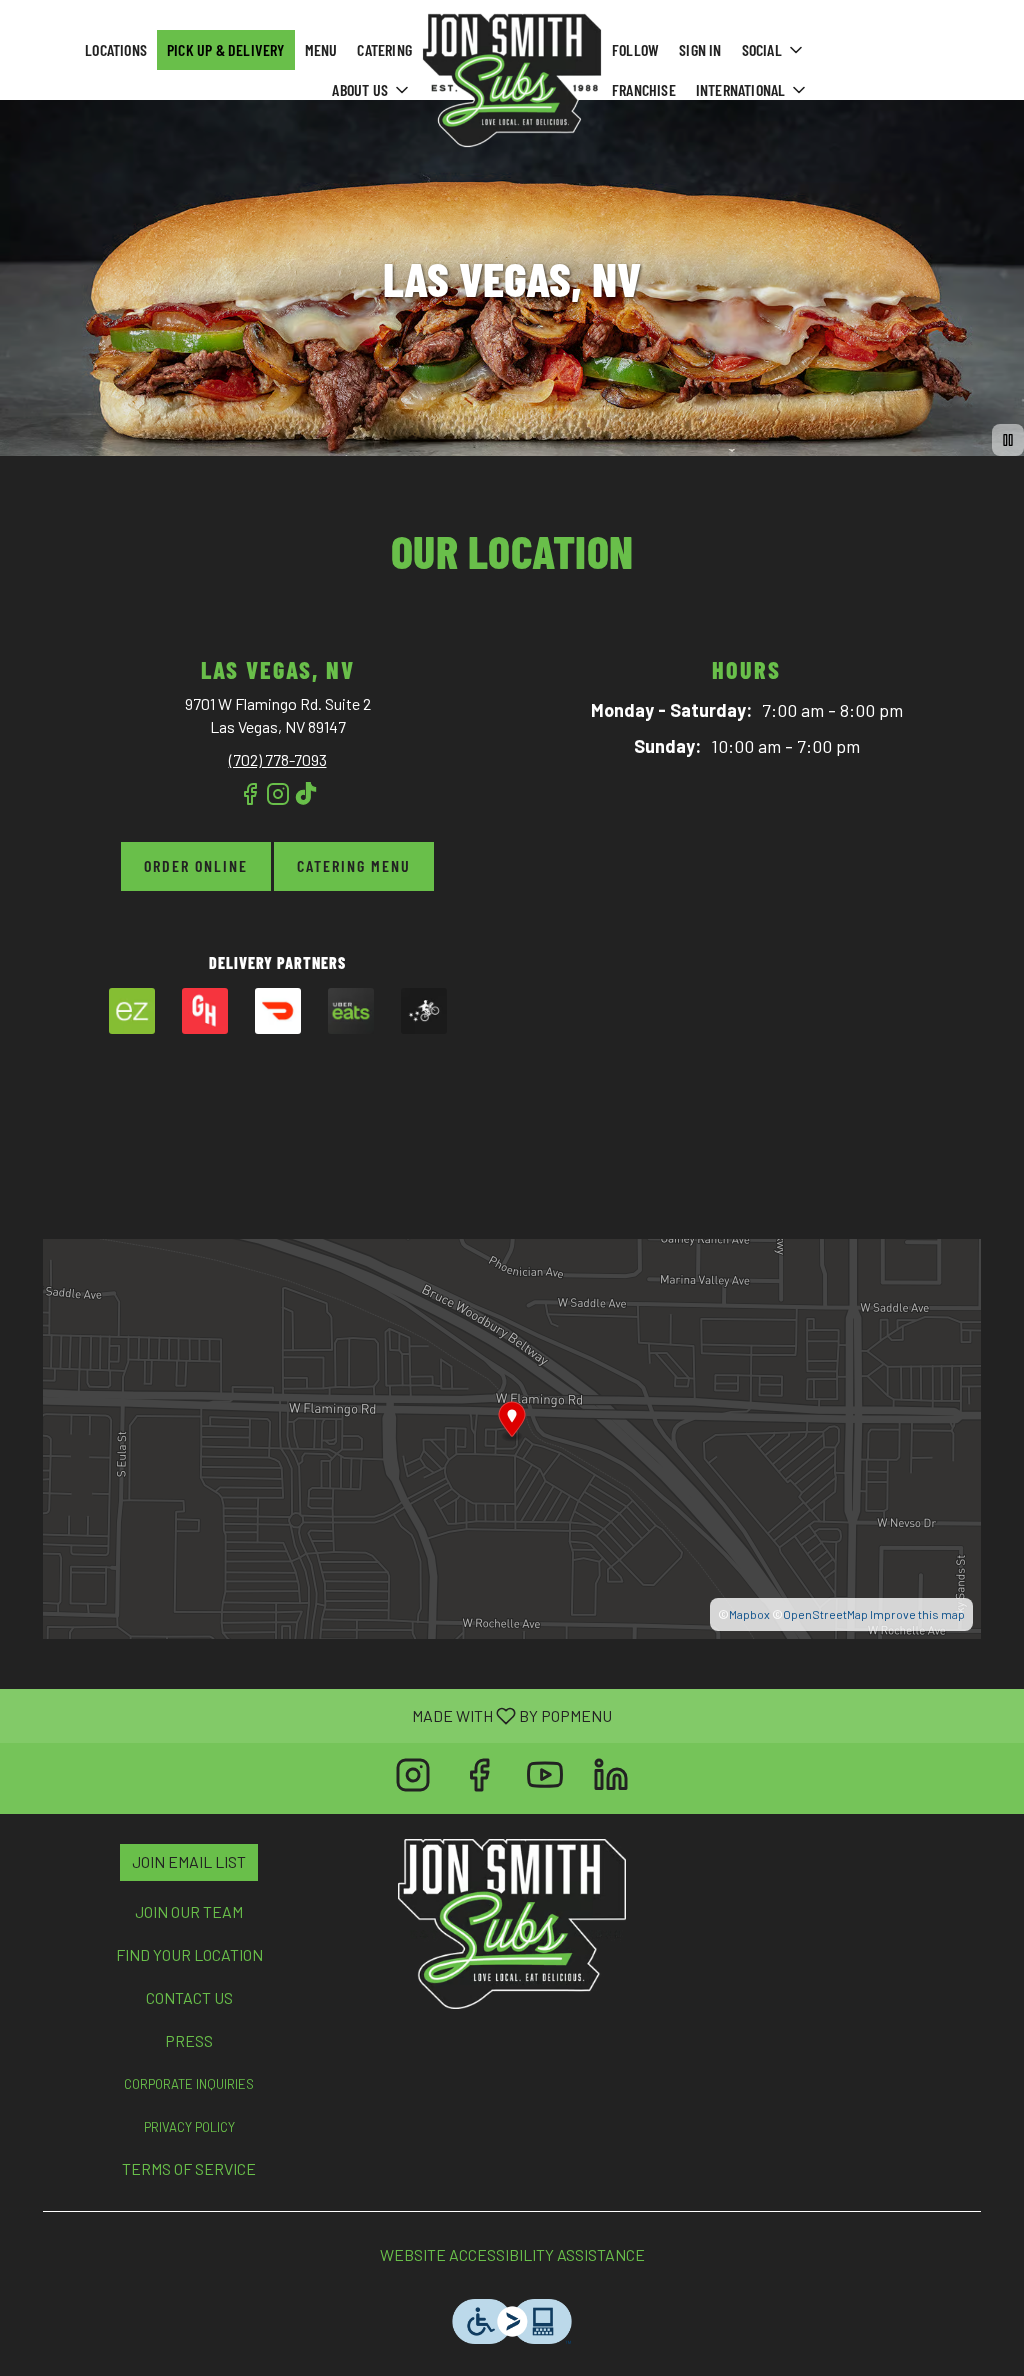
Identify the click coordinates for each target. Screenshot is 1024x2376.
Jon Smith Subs (512, 1924)
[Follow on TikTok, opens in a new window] (306, 802)
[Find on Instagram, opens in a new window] (278, 802)
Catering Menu (354, 865)
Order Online (196, 865)
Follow (635, 49)
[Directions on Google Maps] (512, 1436)
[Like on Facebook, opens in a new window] (250, 802)
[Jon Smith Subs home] (512, 80)
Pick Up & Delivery (226, 49)
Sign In (700, 49)
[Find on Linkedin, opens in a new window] (611, 1778)
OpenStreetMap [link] (825, 1614)
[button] (372, 90)
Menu (321, 49)
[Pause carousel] (1008, 440)
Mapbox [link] (749, 1614)
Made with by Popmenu (313, 1715)
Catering (384, 49)
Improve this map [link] (917, 1614)
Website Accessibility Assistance (512, 2254)
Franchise (644, 89)
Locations (116, 49)
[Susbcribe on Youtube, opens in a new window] (545, 1778)
